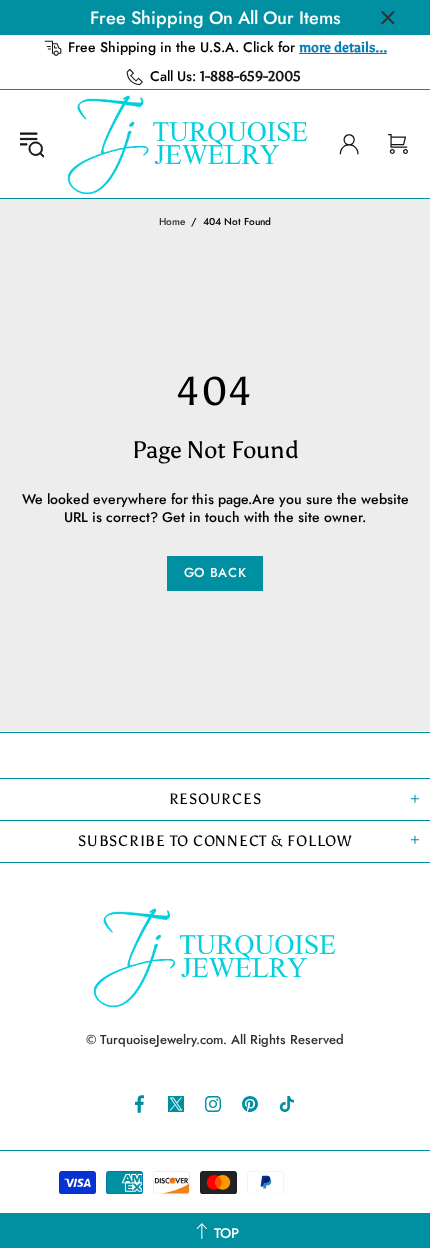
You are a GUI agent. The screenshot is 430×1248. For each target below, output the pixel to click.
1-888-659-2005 (250, 76)
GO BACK (215, 572)
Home (172, 221)
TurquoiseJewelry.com (188, 144)
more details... (343, 47)
